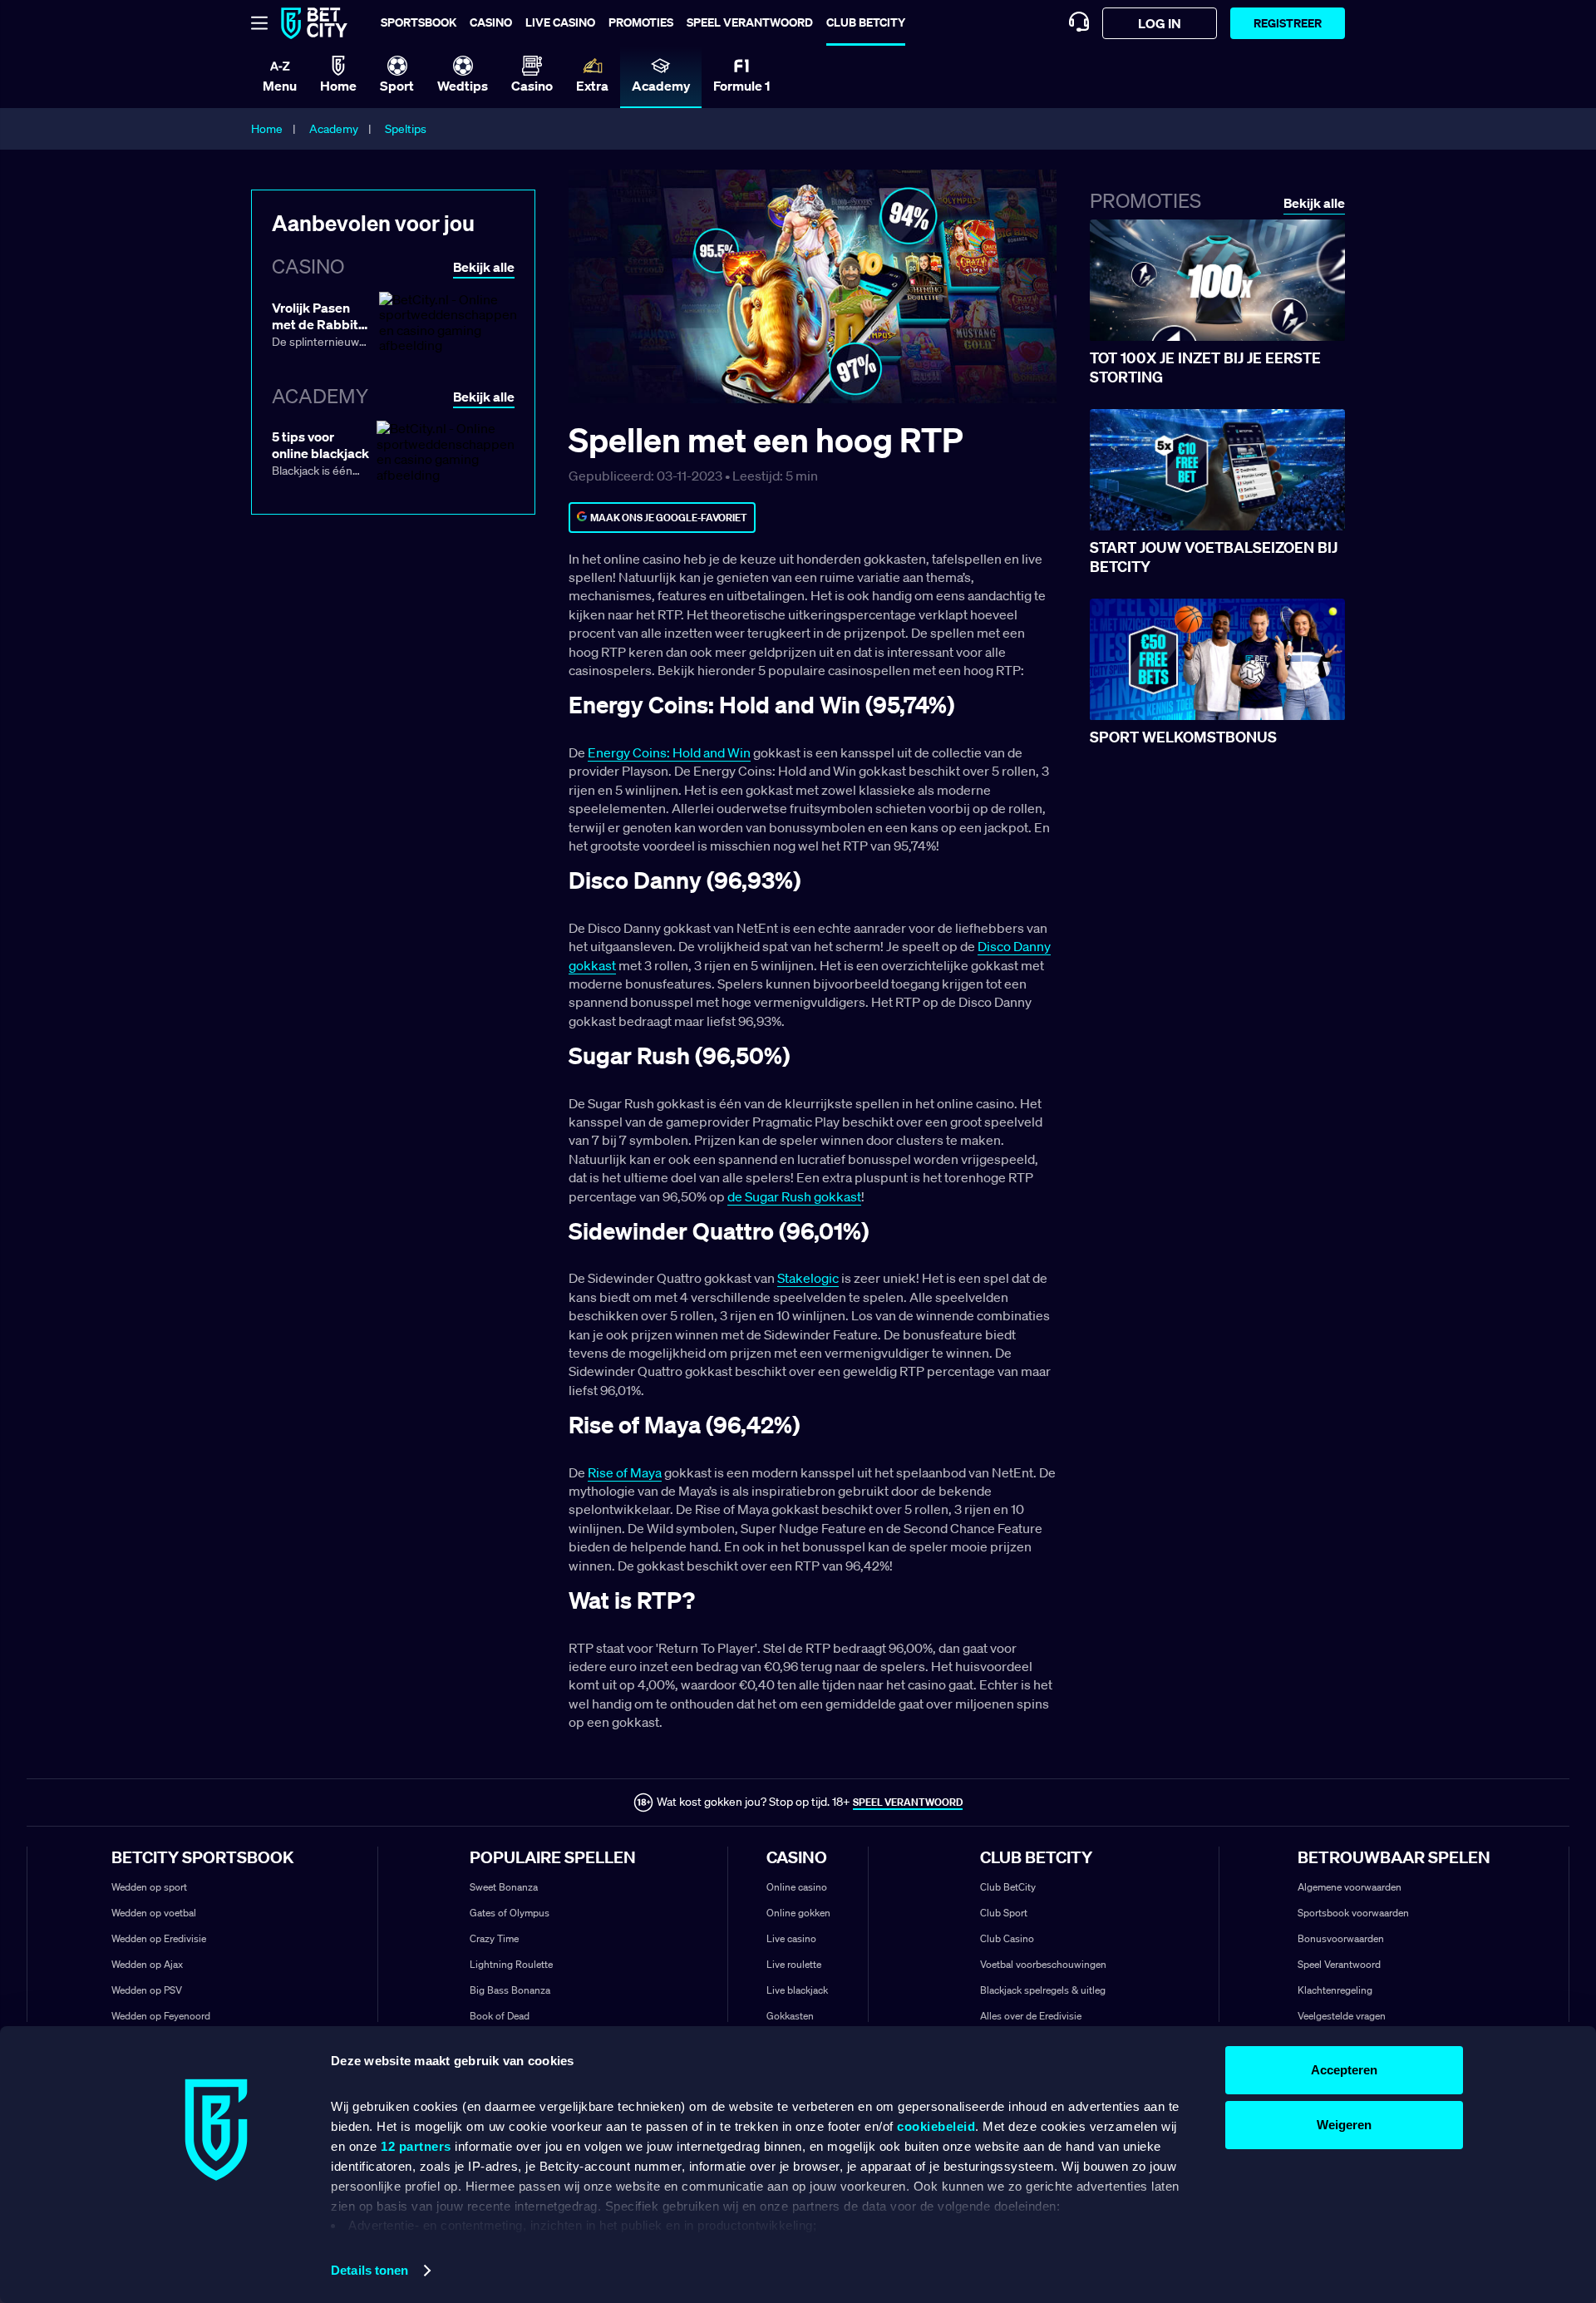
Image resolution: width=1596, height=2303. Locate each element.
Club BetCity (866, 22)
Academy (334, 129)
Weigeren (1344, 2125)
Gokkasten (790, 2016)
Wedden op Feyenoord (161, 2016)
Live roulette (794, 1964)
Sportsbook (419, 22)
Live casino (560, 22)
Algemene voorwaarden (1350, 1887)
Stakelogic (808, 1278)
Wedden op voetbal (154, 1913)
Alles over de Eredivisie (1031, 2016)
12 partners (416, 2146)
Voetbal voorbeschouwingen (1043, 1964)
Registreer (1288, 23)
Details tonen (369, 2270)
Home (267, 129)
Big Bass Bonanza (510, 1990)
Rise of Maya (625, 1472)
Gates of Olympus (510, 1913)
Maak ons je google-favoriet (669, 518)
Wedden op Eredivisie (159, 1938)
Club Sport (1004, 1913)
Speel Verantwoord (1339, 1964)
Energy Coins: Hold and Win (669, 752)
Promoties (641, 22)
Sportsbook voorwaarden (1353, 1913)
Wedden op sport (149, 1887)
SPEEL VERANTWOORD (908, 1802)
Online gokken (798, 1913)
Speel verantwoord (750, 22)
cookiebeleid (936, 2126)
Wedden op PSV (147, 1990)
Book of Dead (500, 2016)
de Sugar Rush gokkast (794, 1196)
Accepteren (1344, 2070)
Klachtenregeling (1335, 1990)
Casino (491, 22)
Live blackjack (797, 1990)
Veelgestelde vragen (1342, 2016)
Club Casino (1007, 1938)
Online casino (797, 1887)
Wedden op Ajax (147, 1964)
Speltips (406, 129)
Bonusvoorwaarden (1341, 1938)
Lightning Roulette (511, 1964)
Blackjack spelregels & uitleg (1043, 1990)
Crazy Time (494, 1938)
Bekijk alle (1314, 203)
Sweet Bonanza (504, 1887)
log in (1160, 23)
